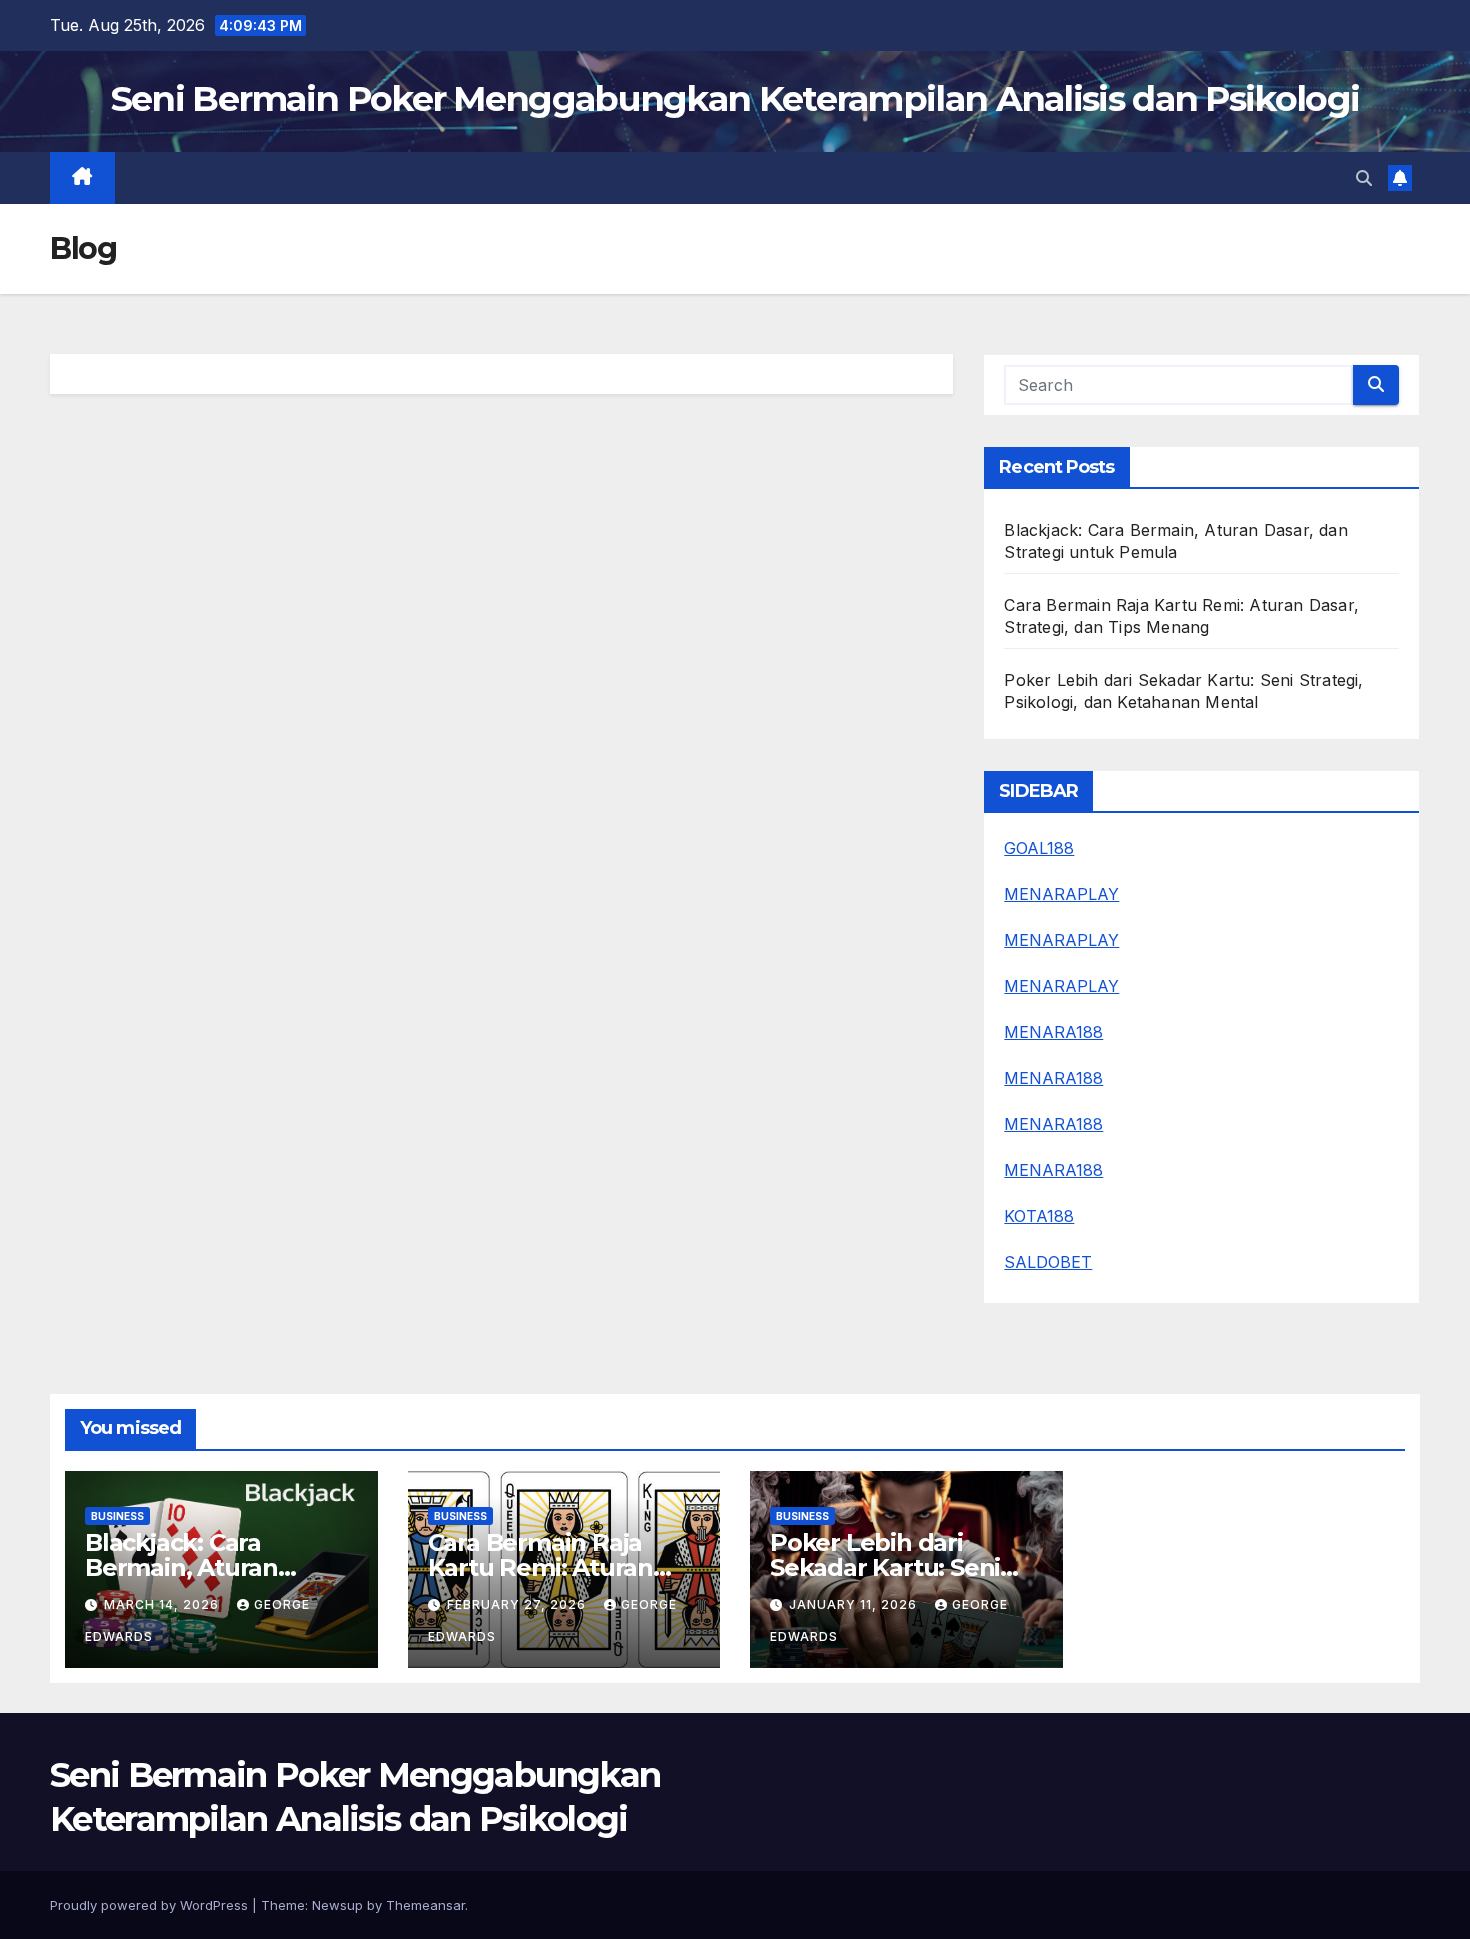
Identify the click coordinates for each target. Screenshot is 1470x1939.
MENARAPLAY (1061, 894)
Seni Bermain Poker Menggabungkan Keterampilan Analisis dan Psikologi (735, 98)
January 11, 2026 (855, 1604)
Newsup (337, 1905)
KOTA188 (1039, 1216)
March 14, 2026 (163, 1604)
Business (117, 1516)
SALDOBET (1048, 1262)
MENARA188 (1053, 1032)
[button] (1364, 178)
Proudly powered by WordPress (151, 1905)
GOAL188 (1039, 848)
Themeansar (425, 1905)
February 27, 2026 (518, 1604)
